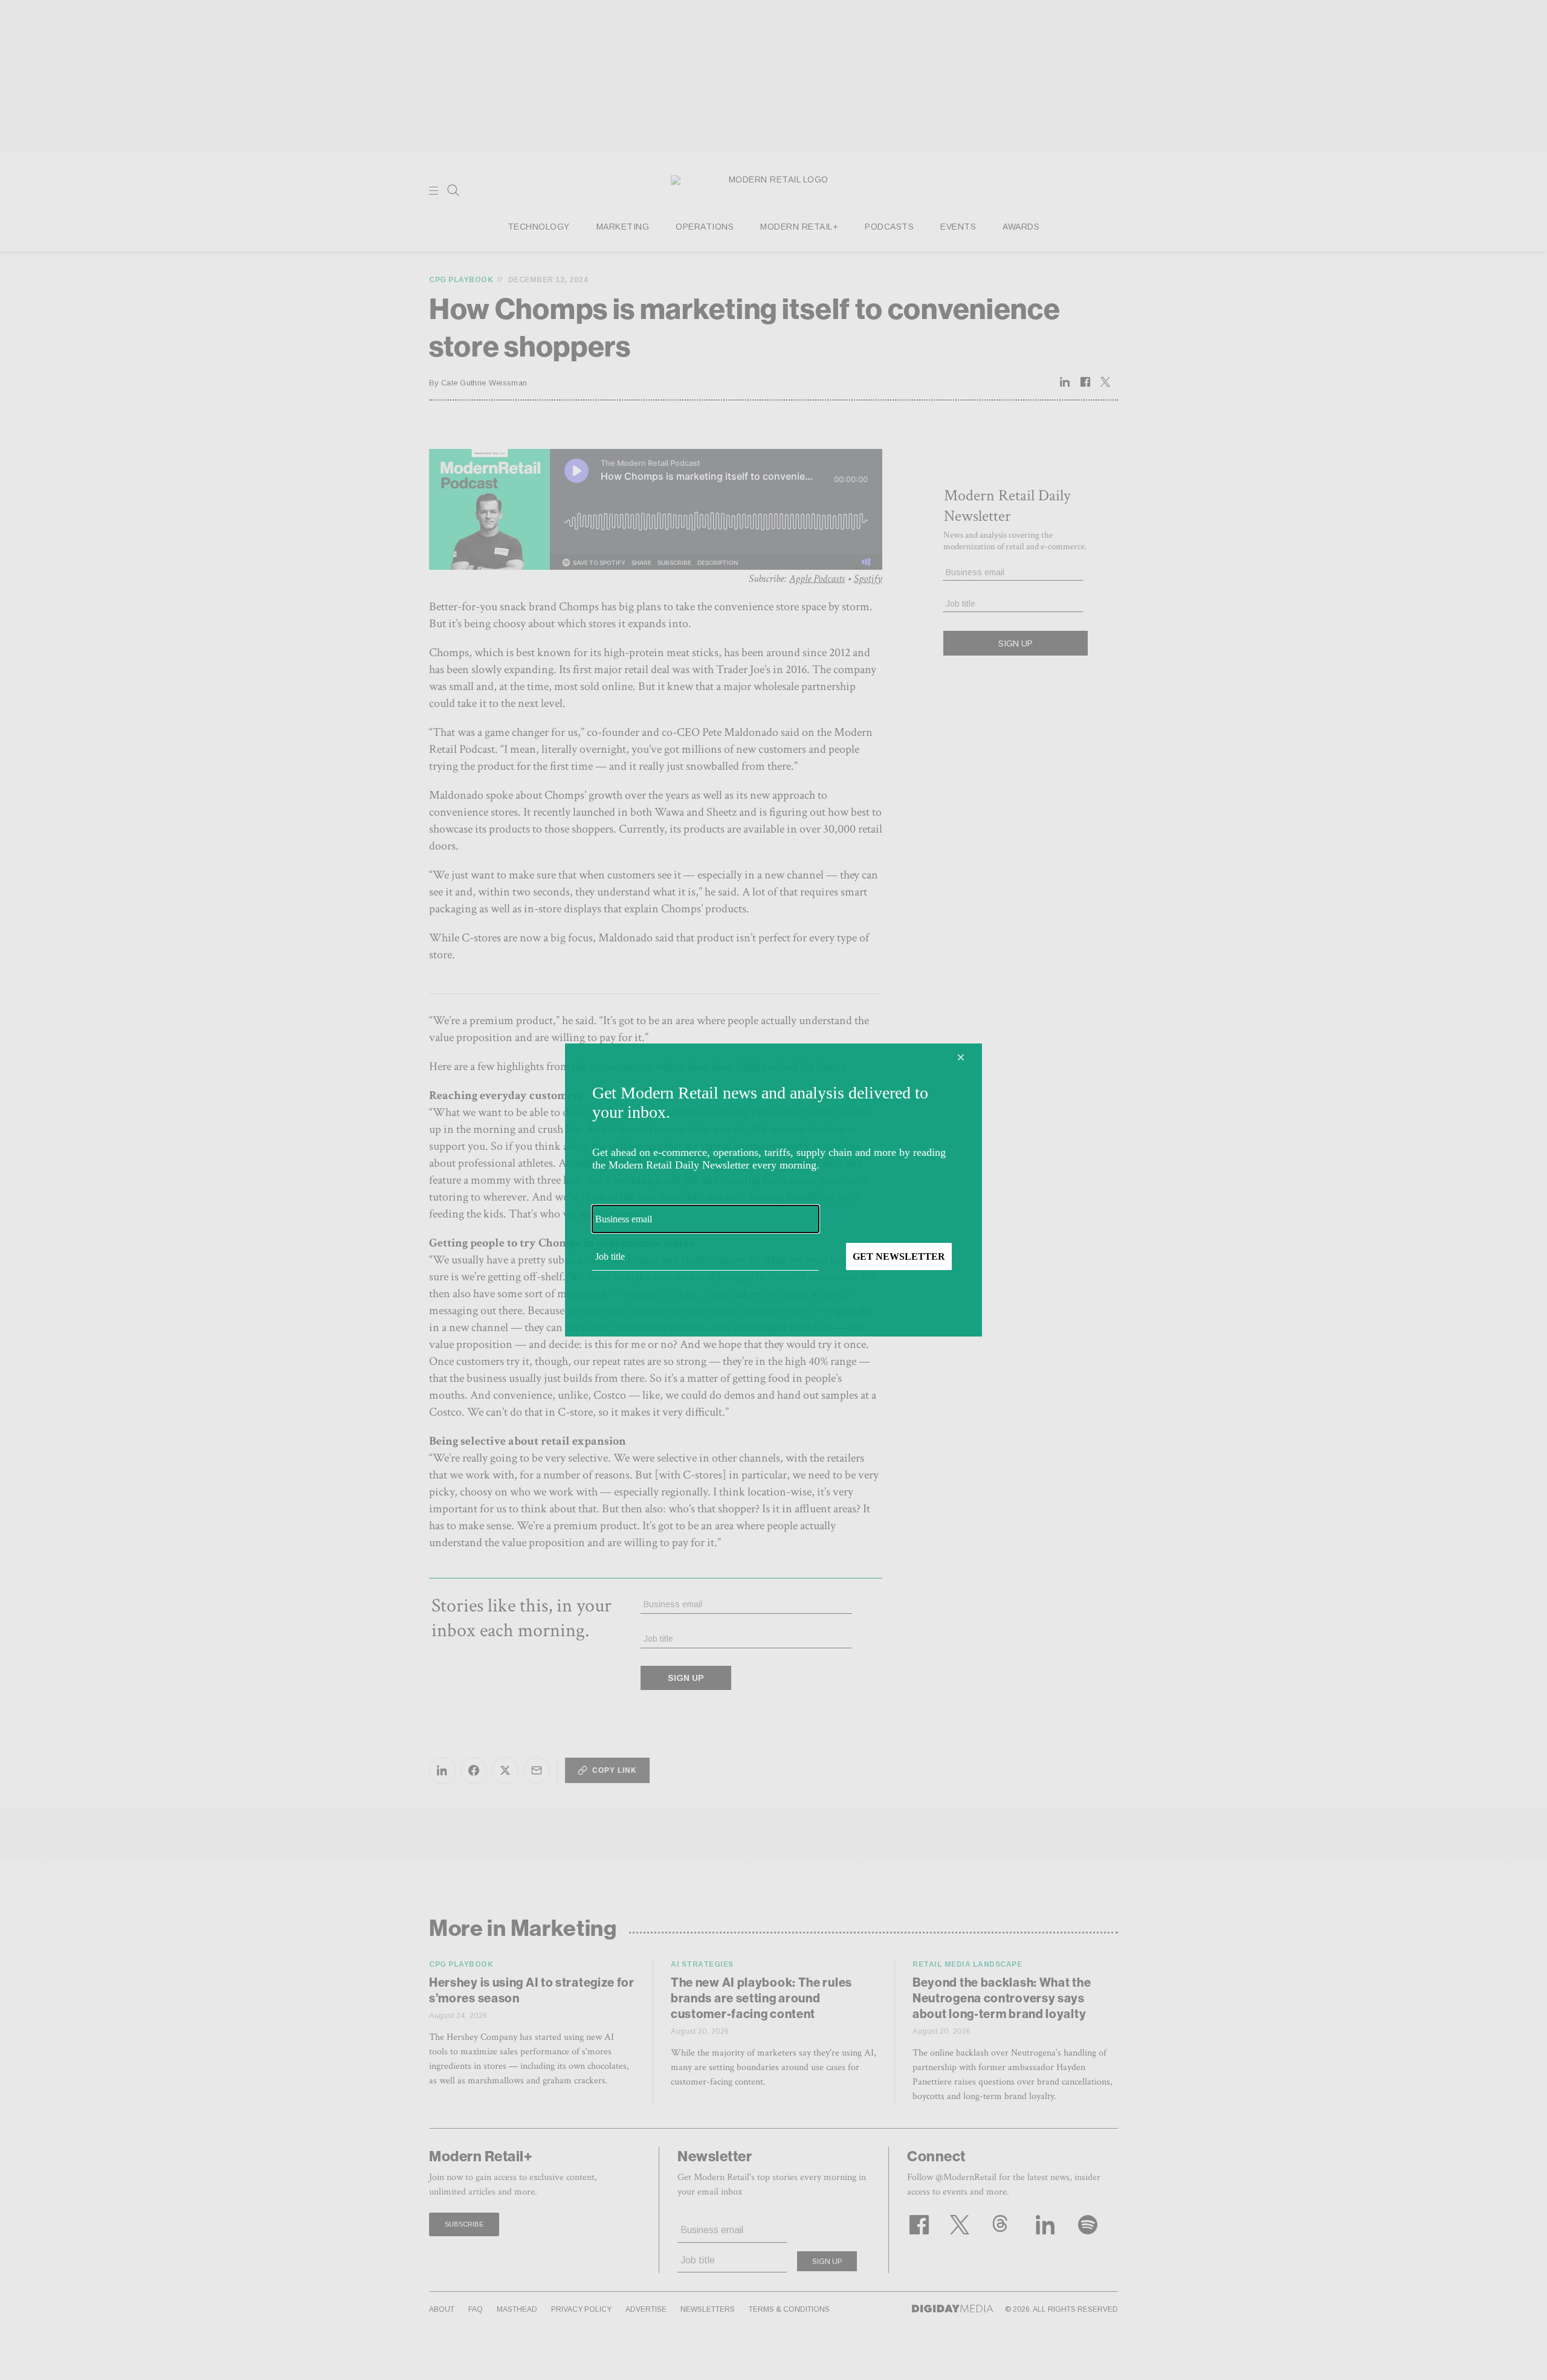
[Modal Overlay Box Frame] (773, 1190)
